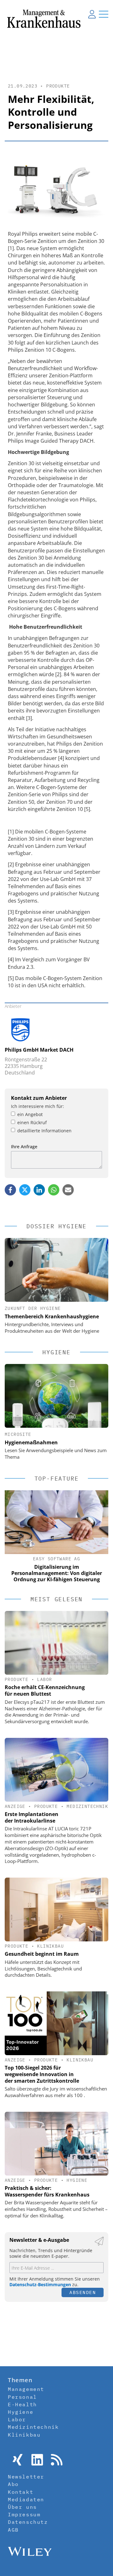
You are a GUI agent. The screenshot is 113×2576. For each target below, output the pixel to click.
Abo (13, 2484)
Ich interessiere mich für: (38, 1106)
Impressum (24, 2514)
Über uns (22, 2507)
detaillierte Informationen (44, 1131)
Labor (44, 1679)
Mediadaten (26, 2499)
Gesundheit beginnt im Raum (42, 1954)
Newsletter (26, 2477)
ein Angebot (30, 1114)
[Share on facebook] (10, 1190)
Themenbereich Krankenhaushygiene (52, 1316)
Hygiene (77, 2180)
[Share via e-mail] (68, 1190)
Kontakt (21, 2492)
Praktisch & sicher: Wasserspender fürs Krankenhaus (47, 2191)
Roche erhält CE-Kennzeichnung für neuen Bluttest (45, 1690)
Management (26, 2389)
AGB (13, 2530)
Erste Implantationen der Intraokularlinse (32, 1817)
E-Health (22, 2404)
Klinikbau (50, 1946)
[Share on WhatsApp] (54, 1190)
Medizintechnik (87, 1806)
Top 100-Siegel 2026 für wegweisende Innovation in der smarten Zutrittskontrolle (42, 2074)
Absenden (83, 2292)
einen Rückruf (32, 1122)
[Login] (92, 14)
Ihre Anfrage (24, 1147)
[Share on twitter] (25, 1190)
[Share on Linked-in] (39, 1190)
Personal (22, 2397)
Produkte (58, 86)
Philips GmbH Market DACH (39, 1050)
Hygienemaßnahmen (31, 1442)
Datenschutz (28, 2522)
